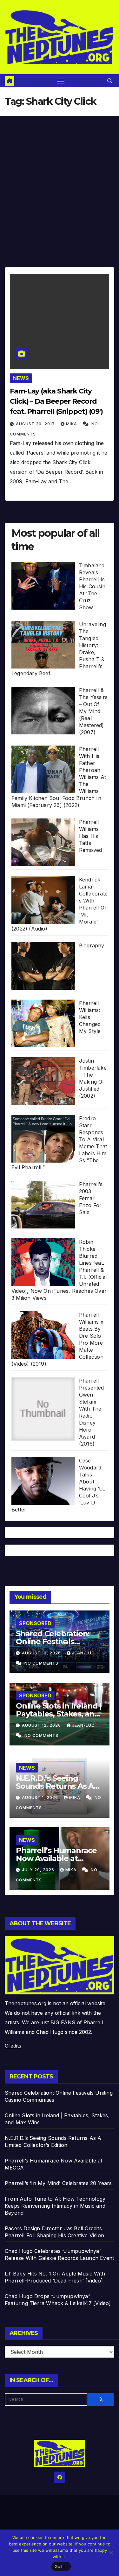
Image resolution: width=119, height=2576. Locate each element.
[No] (111, 2553)
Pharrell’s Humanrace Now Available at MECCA (56, 1858)
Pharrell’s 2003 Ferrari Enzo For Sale (91, 1198)
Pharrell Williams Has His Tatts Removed (90, 836)
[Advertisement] (60, 179)
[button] (110, 81)
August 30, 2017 (36, 424)
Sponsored (35, 1623)
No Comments (41, 1663)
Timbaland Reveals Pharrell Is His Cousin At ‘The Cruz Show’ (92, 586)
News (21, 378)
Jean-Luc (83, 1653)
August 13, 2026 (42, 1653)
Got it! (61, 2566)
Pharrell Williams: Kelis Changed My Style (90, 1017)
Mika (72, 424)
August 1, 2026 (41, 1798)
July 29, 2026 (39, 1870)
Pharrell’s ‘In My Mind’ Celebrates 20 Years (58, 2183)
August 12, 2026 (42, 1725)
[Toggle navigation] (61, 81)
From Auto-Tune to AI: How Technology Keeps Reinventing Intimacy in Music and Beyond (55, 2206)
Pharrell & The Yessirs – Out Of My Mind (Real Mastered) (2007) (93, 711)
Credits (13, 2046)
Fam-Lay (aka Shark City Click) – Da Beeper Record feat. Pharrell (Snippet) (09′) (56, 401)
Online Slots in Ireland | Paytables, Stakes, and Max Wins (59, 1714)
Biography (92, 945)
